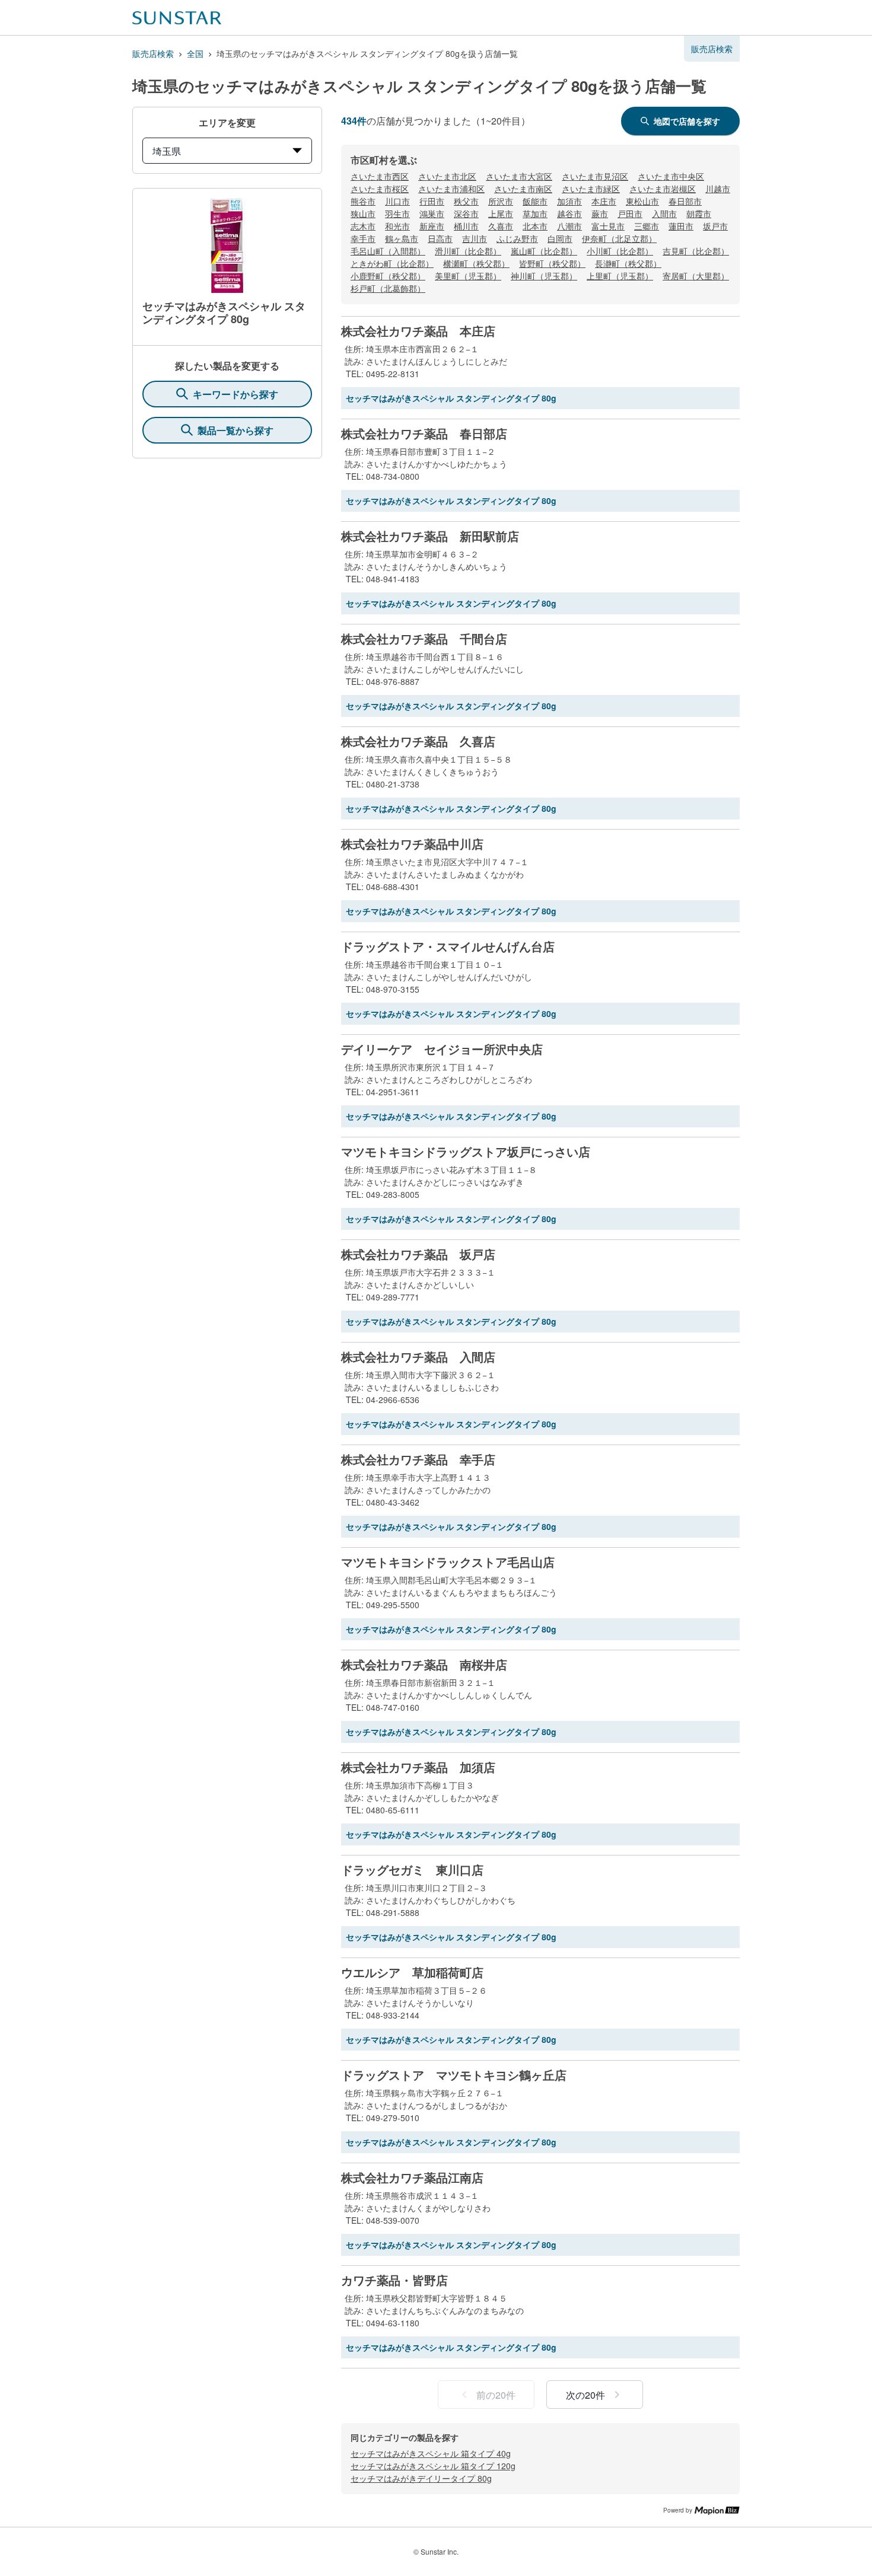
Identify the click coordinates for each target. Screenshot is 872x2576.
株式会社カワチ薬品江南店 (412, 2178)
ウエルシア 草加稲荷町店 (412, 1972)
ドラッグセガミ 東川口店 (412, 1870)
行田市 (432, 201)
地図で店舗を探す (687, 121)
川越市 (718, 189)
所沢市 (501, 201)
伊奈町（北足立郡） (619, 238)
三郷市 (647, 226)
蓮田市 (681, 226)
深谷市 (466, 213)
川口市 (397, 201)
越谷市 (569, 213)
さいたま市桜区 (380, 189)
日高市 (440, 238)
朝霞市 (699, 213)
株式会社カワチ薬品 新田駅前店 (430, 536)
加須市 (569, 201)
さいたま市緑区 (591, 189)
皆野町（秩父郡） (552, 263)
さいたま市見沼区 (595, 176)
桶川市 (466, 226)
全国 (195, 53)
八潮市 (569, 226)
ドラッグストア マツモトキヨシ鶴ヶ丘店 (454, 2075)
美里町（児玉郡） (468, 276)
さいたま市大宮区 (519, 176)
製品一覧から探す (235, 430)
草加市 (535, 213)
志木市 (363, 226)
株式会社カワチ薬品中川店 (412, 844)
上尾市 (501, 213)
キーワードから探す (235, 394)
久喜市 (501, 226)
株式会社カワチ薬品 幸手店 (418, 1459)
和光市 (397, 226)
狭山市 (363, 213)
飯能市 (535, 201)
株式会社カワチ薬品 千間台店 (424, 639)
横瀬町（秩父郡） (476, 263)
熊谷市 (363, 201)
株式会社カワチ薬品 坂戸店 (418, 1254)
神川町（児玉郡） (544, 276)
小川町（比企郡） (620, 251)
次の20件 (585, 2395)
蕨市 (600, 213)
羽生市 (397, 213)
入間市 (664, 213)
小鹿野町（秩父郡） (388, 276)
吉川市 (475, 238)
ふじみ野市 (517, 238)
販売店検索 (153, 53)
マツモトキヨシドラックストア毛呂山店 (448, 1562)
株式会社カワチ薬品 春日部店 (424, 433)
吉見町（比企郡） (696, 251)
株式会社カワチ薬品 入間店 (418, 1357)
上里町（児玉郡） (620, 276)
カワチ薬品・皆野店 (394, 2280)
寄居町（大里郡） (696, 276)
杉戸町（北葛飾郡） (388, 288)
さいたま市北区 (447, 176)
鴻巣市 (432, 213)
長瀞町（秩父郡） (628, 263)
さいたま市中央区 (671, 176)
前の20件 (496, 2395)
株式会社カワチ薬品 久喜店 (418, 741)
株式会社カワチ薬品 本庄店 (418, 331)
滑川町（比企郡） (468, 251)
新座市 (432, 226)
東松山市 (642, 201)
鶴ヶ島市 (402, 238)
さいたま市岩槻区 (663, 189)
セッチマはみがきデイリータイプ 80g (421, 2478)
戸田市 (630, 213)
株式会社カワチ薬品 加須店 (418, 1767)
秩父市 (466, 201)
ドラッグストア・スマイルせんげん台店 (448, 946)
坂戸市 (715, 226)
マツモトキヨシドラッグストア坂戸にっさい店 (466, 1152)
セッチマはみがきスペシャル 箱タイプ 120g (433, 2466)
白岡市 (560, 238)
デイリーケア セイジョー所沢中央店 (442, 1049)
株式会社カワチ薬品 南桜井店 (424, 1665)
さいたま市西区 (380, 176)
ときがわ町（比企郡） (392, 263)
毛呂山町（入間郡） (388, 251)
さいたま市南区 (523, 189)
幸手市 (363, 238)
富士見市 (608, 226)
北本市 (535, 226)
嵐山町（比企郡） (544, 251)
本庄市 (604, 201)
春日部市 (685, 201)
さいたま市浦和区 (451, 189)
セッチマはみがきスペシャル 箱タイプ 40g (431, 2453)
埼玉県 (167, 151)
